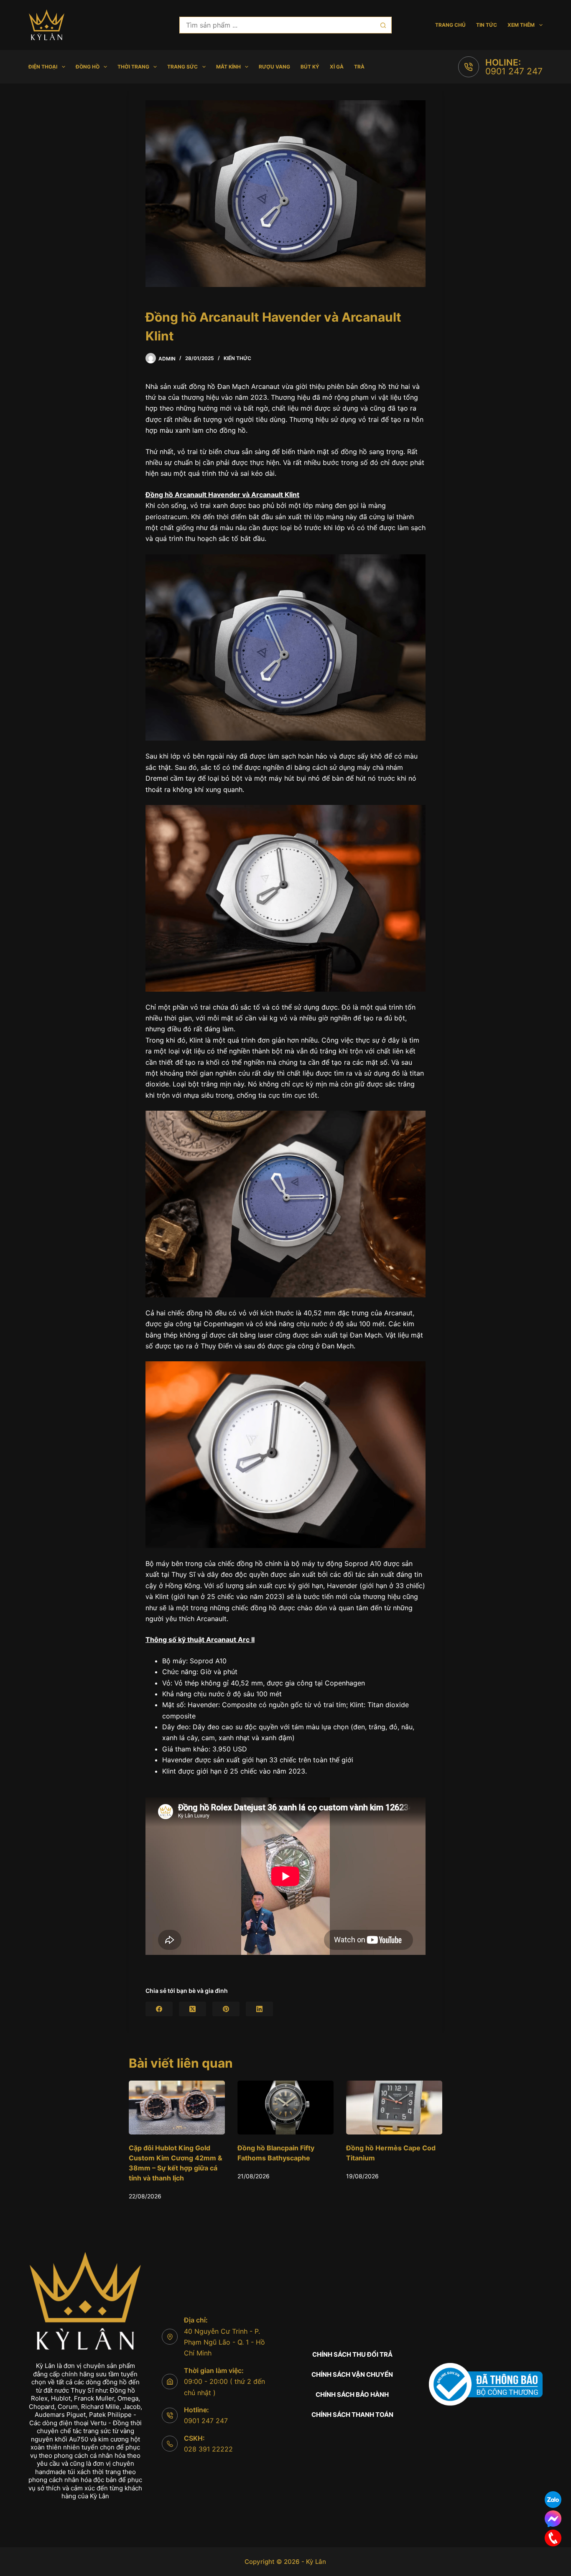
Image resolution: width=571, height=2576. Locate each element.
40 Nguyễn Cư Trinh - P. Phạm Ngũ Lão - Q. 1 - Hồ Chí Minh (224, 2342)
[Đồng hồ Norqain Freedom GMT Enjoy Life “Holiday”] (394, 2108)
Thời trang (133, 67)
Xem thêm (521, 25)
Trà (359, 67)
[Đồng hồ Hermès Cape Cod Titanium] (285, 2108)
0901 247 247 (514, 71)
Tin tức (487, 25)
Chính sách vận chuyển (352, 2374)
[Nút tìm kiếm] (383, 25)
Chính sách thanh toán (352, 2415)
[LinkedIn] (259, 2009)
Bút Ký (310, 67)
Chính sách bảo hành (352, 2395)
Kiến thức (237, 358)
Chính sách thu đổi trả (352, 2354)
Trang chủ (450, 25)
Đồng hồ (88, 67)
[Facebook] (159, 2009)
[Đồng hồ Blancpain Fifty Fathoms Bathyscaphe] (177, 2108)
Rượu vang (274, 67)
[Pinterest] (226, 2009)
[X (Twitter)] (192, 2009)
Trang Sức (182, 67)
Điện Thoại (43, 67)
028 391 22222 (208, 2449)
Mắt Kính (228, 67)
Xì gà (337, 67)
